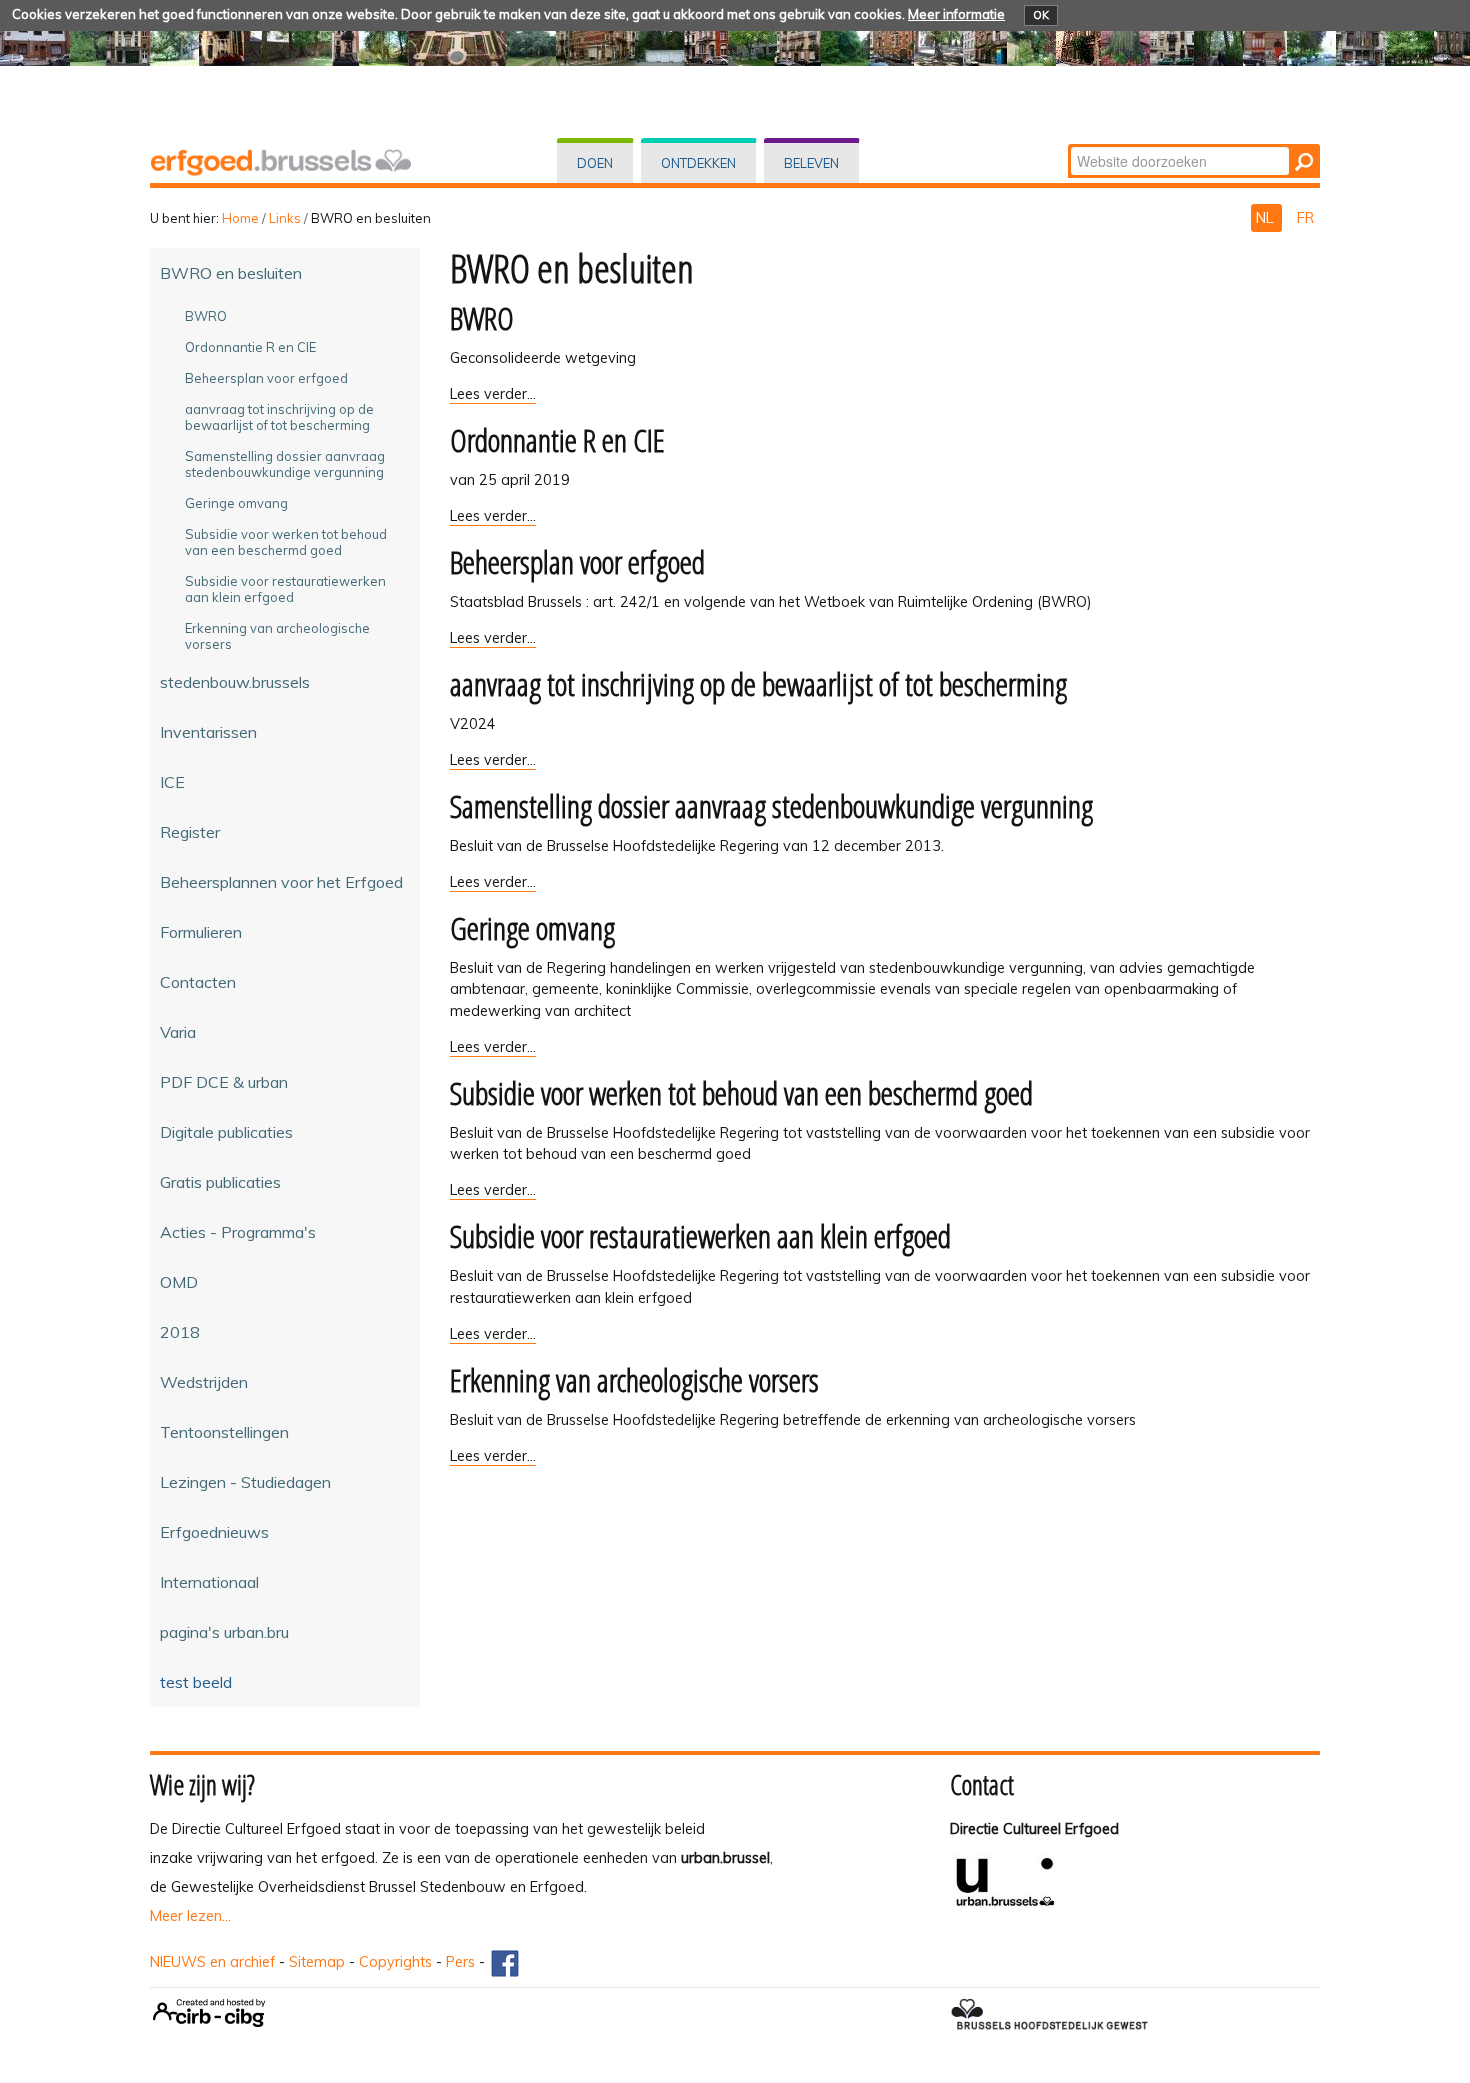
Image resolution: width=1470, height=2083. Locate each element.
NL (1266, 218)
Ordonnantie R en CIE (557, 439)
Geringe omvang (532, 927)
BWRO (482, 317)
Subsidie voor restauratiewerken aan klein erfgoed (700, 1235)
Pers (460, 1962)
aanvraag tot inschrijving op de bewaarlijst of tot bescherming (758, 683)
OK (1041, 15)
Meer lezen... (190, 1916)
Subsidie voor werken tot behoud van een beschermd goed (741, 1092)
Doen (595, 163)
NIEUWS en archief (212, 1962)
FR (1305, 218)
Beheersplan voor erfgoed (577, 561)
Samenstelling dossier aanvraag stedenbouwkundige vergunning (771, 805)
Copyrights (395, 1962)
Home (240, 218)
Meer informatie (956, 14)
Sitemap (317, 1962)
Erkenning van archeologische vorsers (634, 1379)
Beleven (811, 163)
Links (285, 218)
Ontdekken (698, 163)
